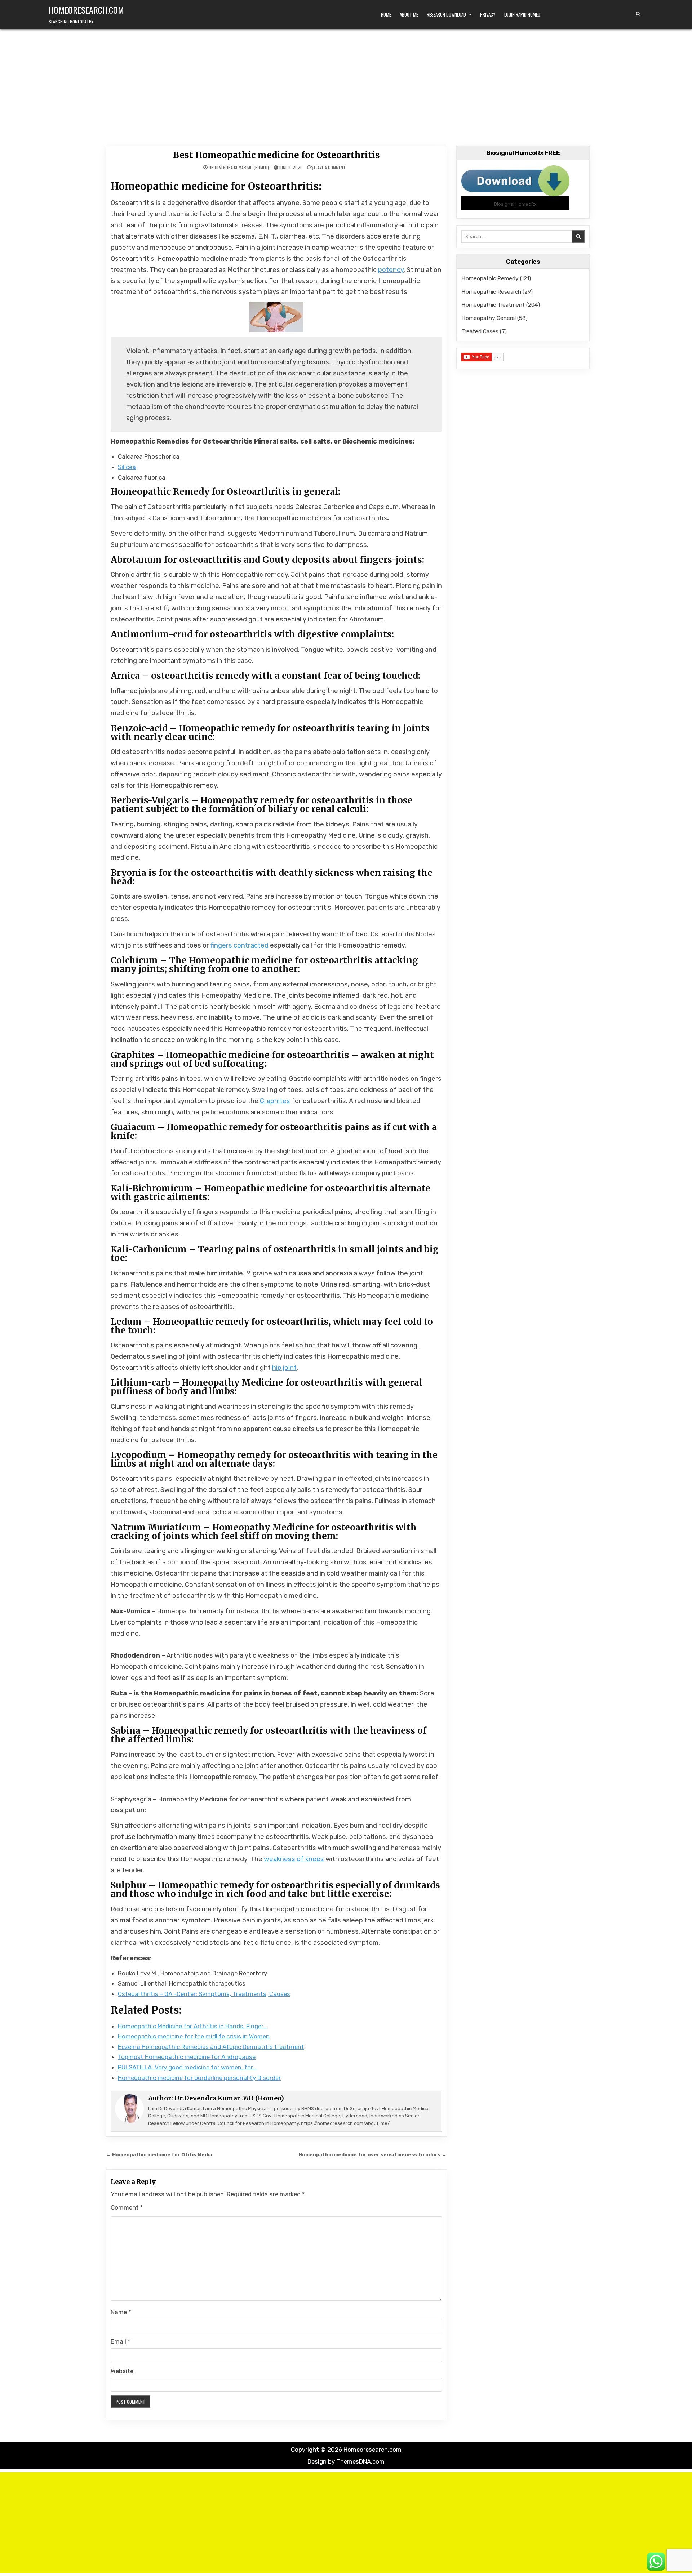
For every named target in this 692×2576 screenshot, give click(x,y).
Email (121, 2341)
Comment (127, 2207)
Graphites (275, 1101)
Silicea (127, 467)
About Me (409, 14)
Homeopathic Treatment (493, 305)
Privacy (488, 14)
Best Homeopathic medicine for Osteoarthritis (276, 155)
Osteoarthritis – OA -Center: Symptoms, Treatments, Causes (204, 1994)
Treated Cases (480, 331)
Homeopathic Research (491, 292)
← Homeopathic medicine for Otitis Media (159, 2154)
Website (122, 2371)
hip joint (284, 1368)
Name (121, 2312)
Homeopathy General (489, 318)
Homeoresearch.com (86, 10)
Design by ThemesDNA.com (346, 2461)
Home (386, 14)
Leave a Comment (330, 168)
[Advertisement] (346, 83)
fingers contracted (239, 945)
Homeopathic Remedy (490, 278)
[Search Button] (638, 14)
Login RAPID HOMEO (522, 14)
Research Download (446, 14)
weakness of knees (294, 1859)
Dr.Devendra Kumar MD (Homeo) (239, 168)
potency (391, 270)
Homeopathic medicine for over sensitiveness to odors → (372, 2154)
